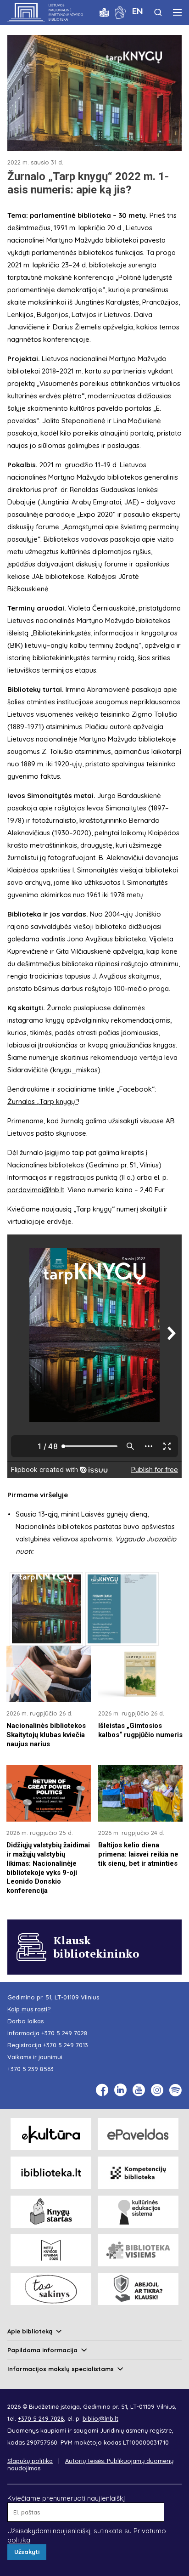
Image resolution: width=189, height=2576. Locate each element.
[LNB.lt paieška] (158, 12)
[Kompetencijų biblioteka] (138, 2173)
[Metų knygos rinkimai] (51, 2250)
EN (138, 11)
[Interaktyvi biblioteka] (51, 2173)
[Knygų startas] (51, 2212)
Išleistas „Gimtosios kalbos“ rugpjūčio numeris (140, 1730)
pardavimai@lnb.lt (36, 1190)
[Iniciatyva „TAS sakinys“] (51, 2289)
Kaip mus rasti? (29, 2009)
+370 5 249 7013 (66, 2045)
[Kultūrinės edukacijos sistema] (138, 2212)
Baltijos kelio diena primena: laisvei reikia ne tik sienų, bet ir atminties (138, 1854)
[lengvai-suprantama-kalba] (104, 12)
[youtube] (139, 2090)
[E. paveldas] (138, 2134)
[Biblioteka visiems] (138, 2250)
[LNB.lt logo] (45, 12)
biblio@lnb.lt (100, 2418)
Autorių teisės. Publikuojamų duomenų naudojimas (90, 2464)
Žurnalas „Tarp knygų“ (43, 1101)
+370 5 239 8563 (31, 2069)
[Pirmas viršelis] (46, 1609)
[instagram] (157, 2090)
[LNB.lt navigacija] (177, 12)
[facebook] (102, 2090)
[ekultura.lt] (51, 2134)
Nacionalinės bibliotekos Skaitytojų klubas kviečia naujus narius (46, 1735)
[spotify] (175, 2090)
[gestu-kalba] (120, 12)
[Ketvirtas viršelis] (122, 1609)
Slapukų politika (30, 2461)
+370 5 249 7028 (64, 2033)
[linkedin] (120, 2090)
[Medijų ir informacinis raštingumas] (138, 2289)
